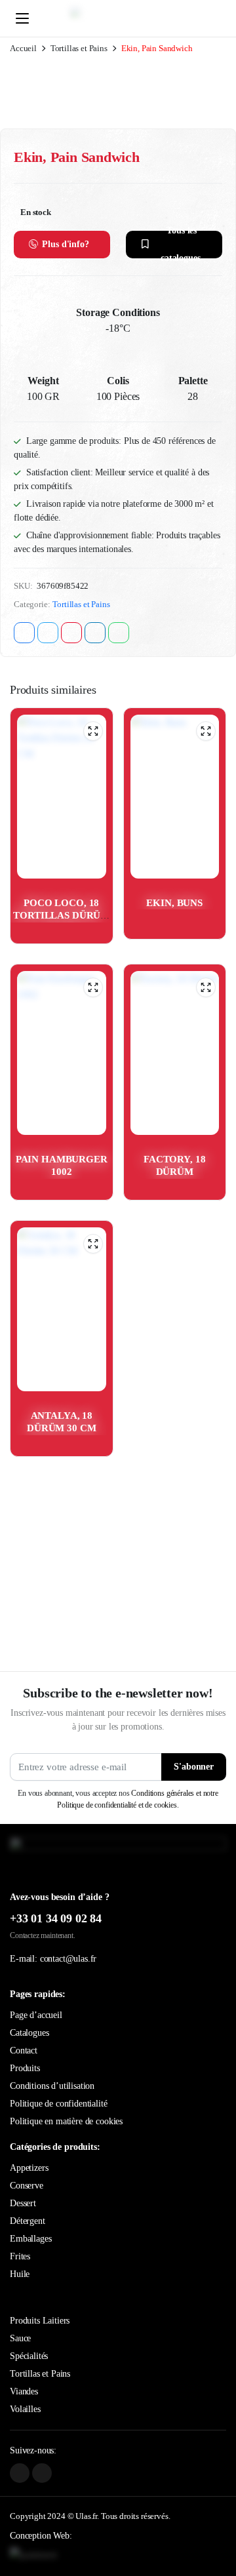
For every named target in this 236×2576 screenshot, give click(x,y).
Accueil (23, 48)
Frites (20, 2256)
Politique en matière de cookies (66, 2121)
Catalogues (29, 2033)
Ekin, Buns (174, 903)
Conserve (27, 2186)
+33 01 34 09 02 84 (56, 1918)
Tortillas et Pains (79, 48)
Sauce (20, 2338)
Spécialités (29, 2356)
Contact (24, 2051)
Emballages (30, 2239)
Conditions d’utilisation (52, 2086)
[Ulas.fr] (130, 18)
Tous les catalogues (181, 245)
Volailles (25, 2409)
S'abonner (194, 1767)
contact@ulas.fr (69, 1959)
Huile (20, 2274)
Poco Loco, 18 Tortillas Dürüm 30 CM (61, 916)
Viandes (24, 2391)
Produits (25, 2068)
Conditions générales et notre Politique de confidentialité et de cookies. (137, 1799)
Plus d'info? (65, 244)
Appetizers (29, 2168)
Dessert (23, 2203)
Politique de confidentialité (59, 2104)
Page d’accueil (36, 2015)
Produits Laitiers (40, 2321)
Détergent (28, 2221)
